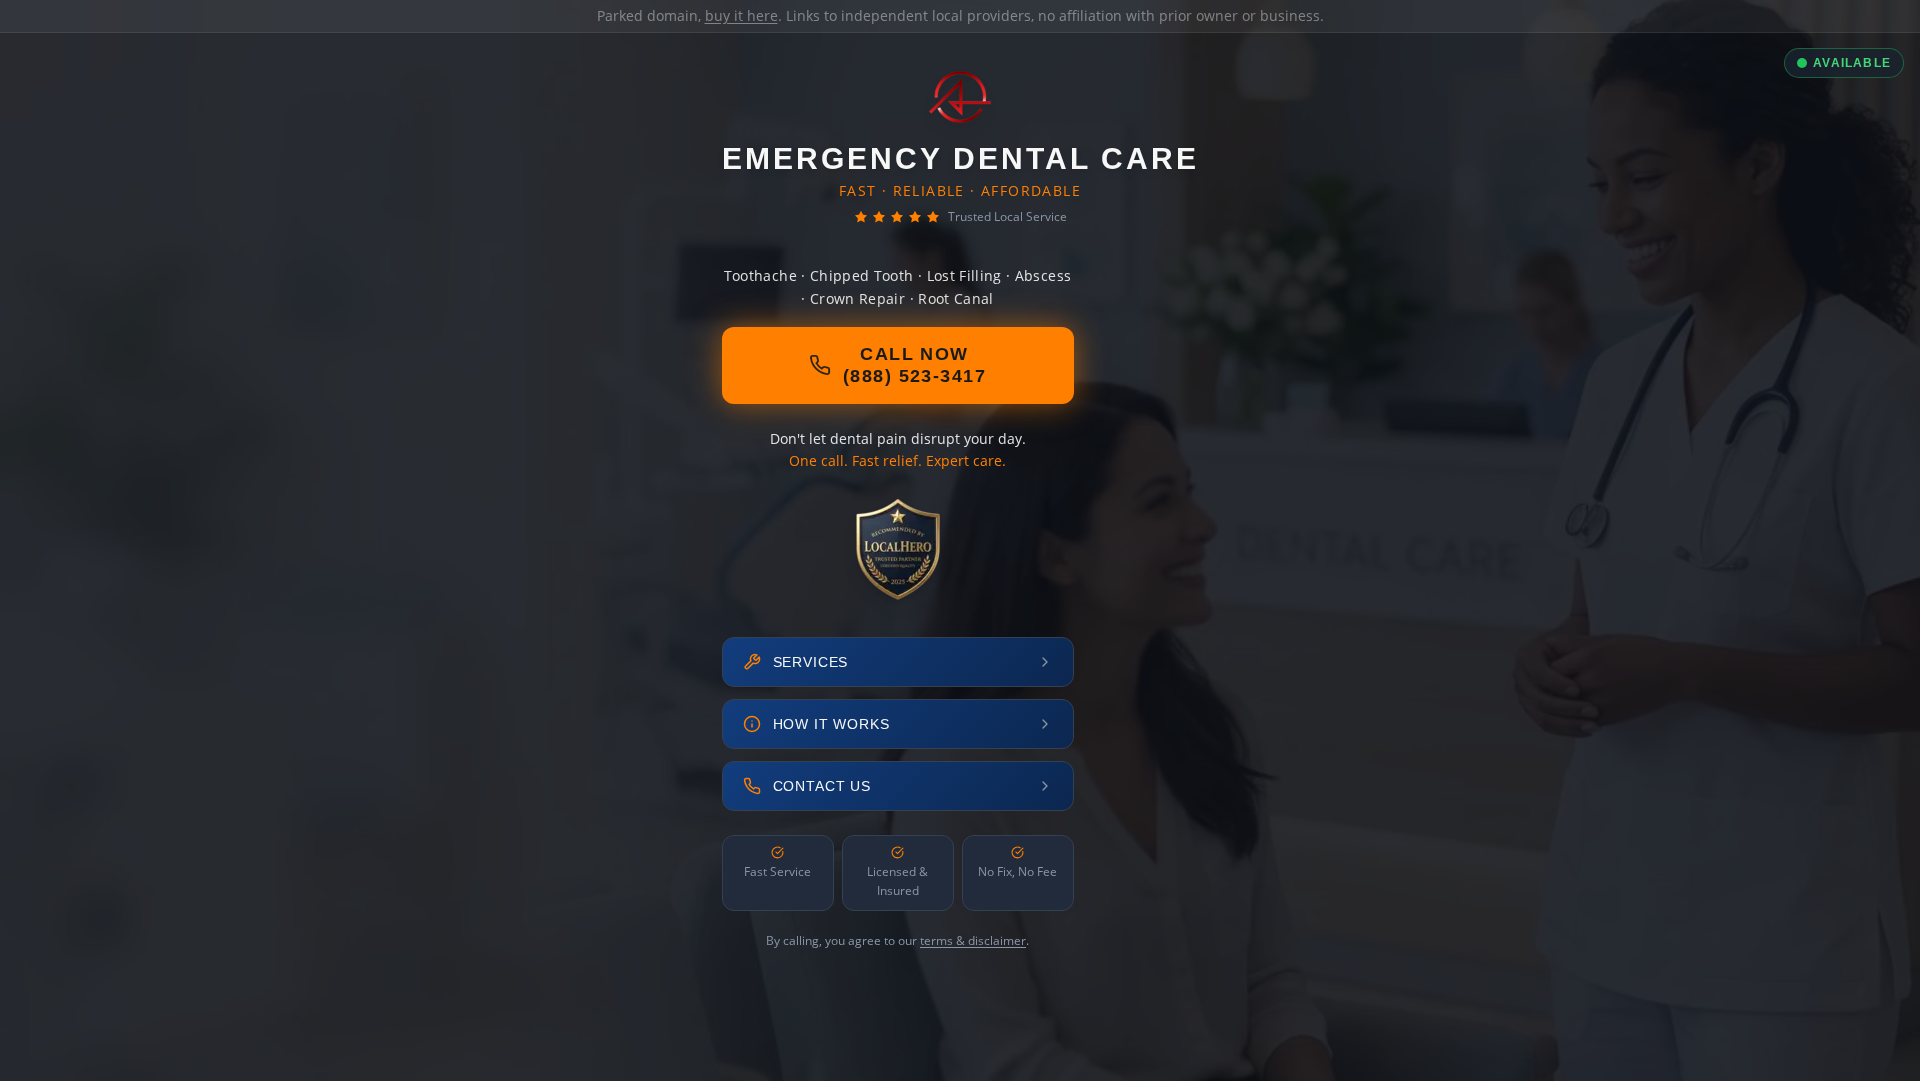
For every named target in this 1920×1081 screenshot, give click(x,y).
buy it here (741, 15)
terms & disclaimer (973, 940)
